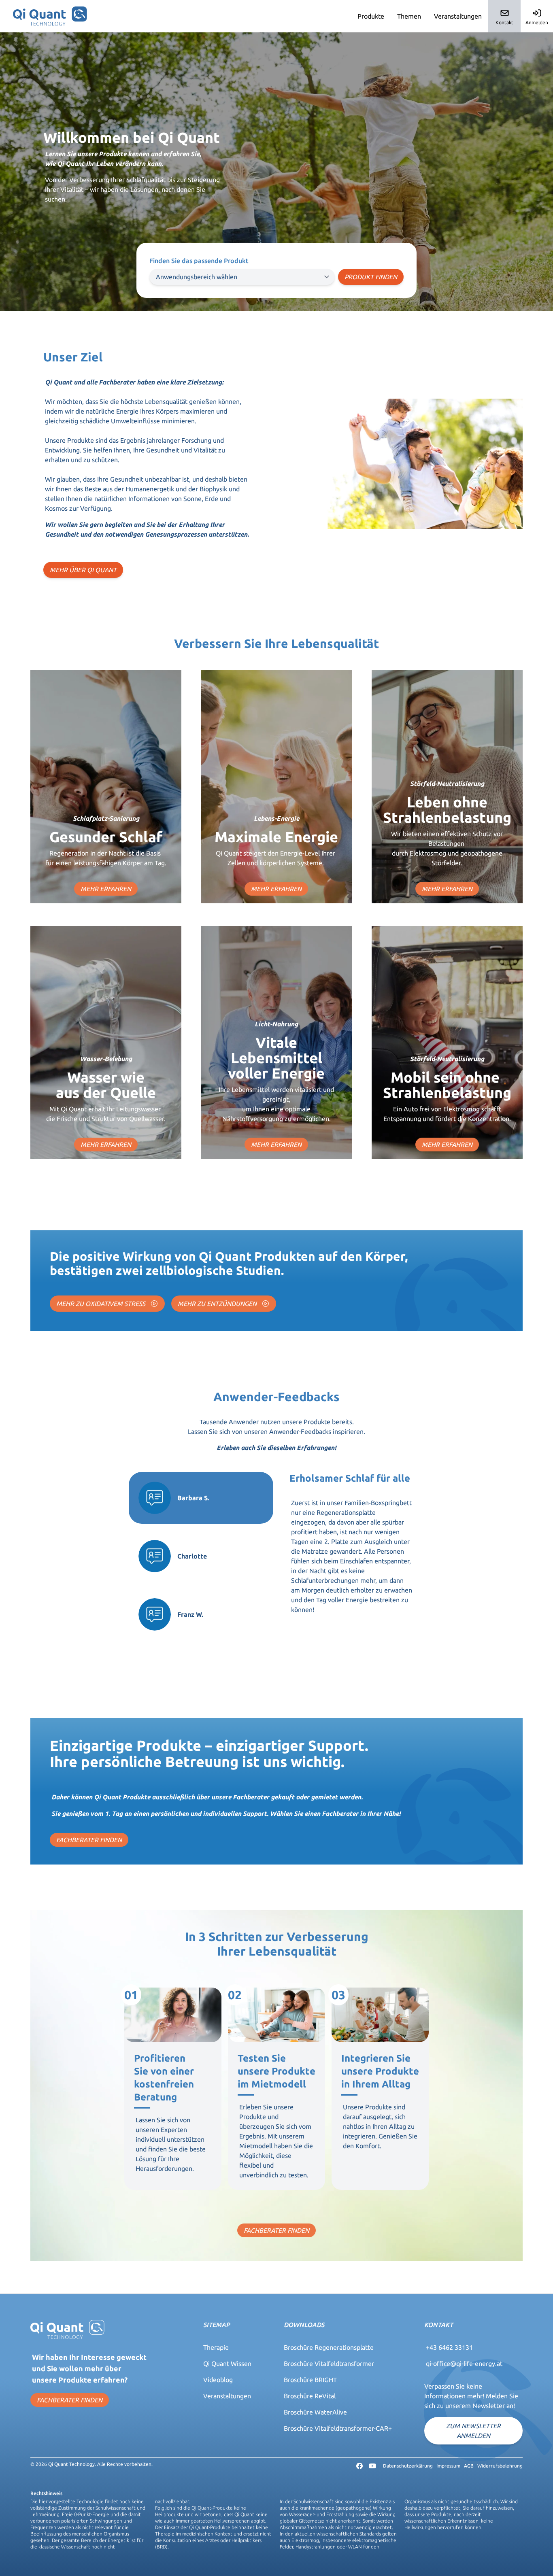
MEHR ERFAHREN (106, 889)
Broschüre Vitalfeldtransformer (329, 2364)
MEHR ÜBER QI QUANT (83, 570)
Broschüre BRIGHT (310, 2380)
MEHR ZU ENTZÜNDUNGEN (218, 1304)
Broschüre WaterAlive (315, 2412)
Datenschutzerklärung (408, 2466)
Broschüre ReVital (310, 2396)
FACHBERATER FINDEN (89, 1840)
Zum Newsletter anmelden (473, 2431)
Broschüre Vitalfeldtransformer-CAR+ (338, 2428)
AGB (469, 2466)
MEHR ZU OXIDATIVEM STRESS (102, 1304)
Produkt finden (371, 277)
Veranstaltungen (458, 16)
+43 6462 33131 (449, 2347)
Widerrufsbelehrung (500, 2466)
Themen (409, 16)
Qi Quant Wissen (227, 2364)
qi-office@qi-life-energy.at (464, 2364)
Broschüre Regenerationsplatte (329, 2347)
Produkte (371, 16)
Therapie (216, 2347)
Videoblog (218, 2380)
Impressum (448, 2466)
